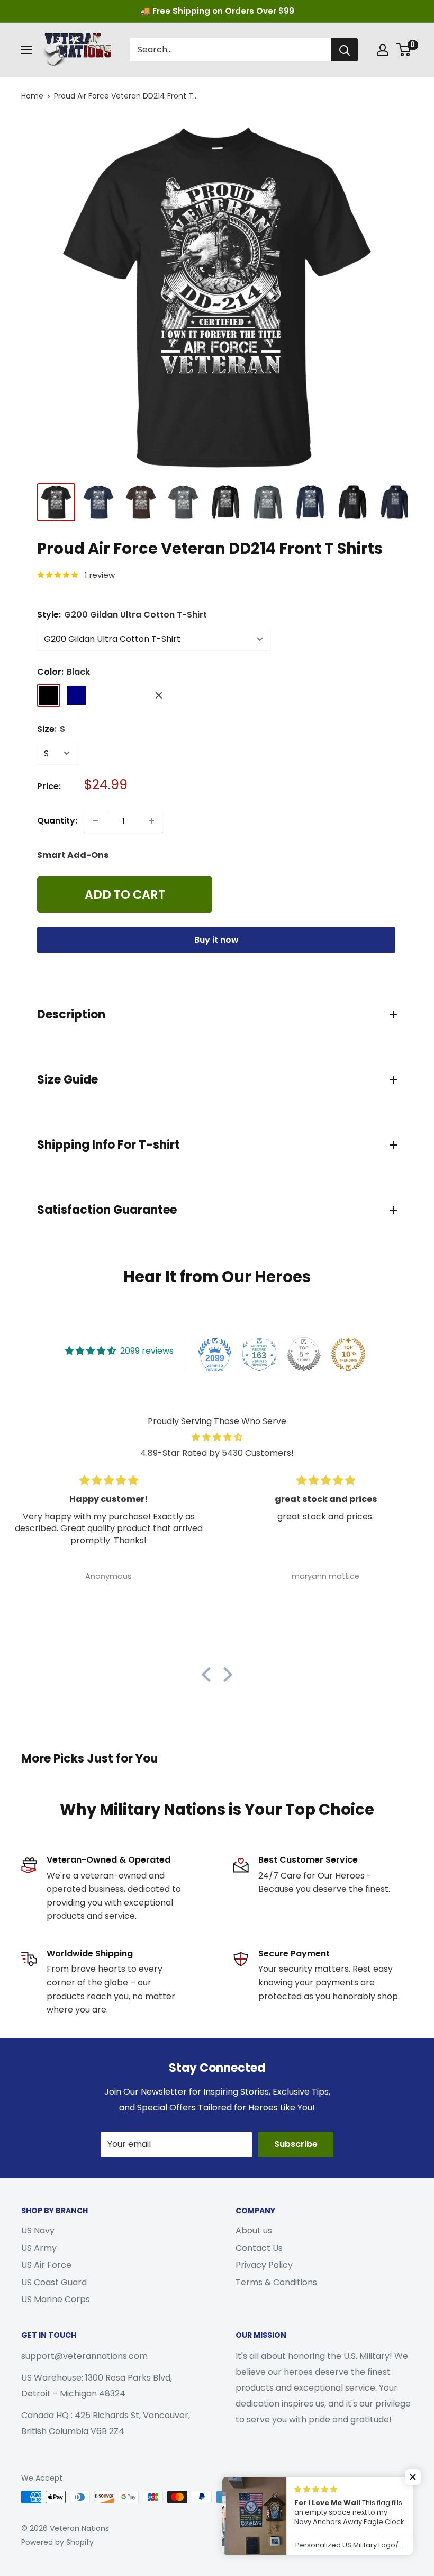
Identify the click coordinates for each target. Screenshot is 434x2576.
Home (32, 96)
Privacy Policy (264, 2265)
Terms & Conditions (276, 2282)
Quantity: (57, 821)
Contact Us (259, 2248)
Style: (122, 615)
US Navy (38, 2230)
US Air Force (46, 2265)
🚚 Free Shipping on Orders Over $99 (217, 11)
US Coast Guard (54, 2282)
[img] (217, 1437)
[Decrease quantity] (95, 821)
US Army (39, 2248)
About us (254, 2230)
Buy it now (216, 940)
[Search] (345, 50)
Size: (51, 729)
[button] (209, 1675)
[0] (404, 50)
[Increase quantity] (151, 821)
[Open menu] (26, 50)
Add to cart (125, 895)
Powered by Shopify (57, 2542)
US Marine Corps (56, 2299)
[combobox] (230, 50)
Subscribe (296, 2144)
